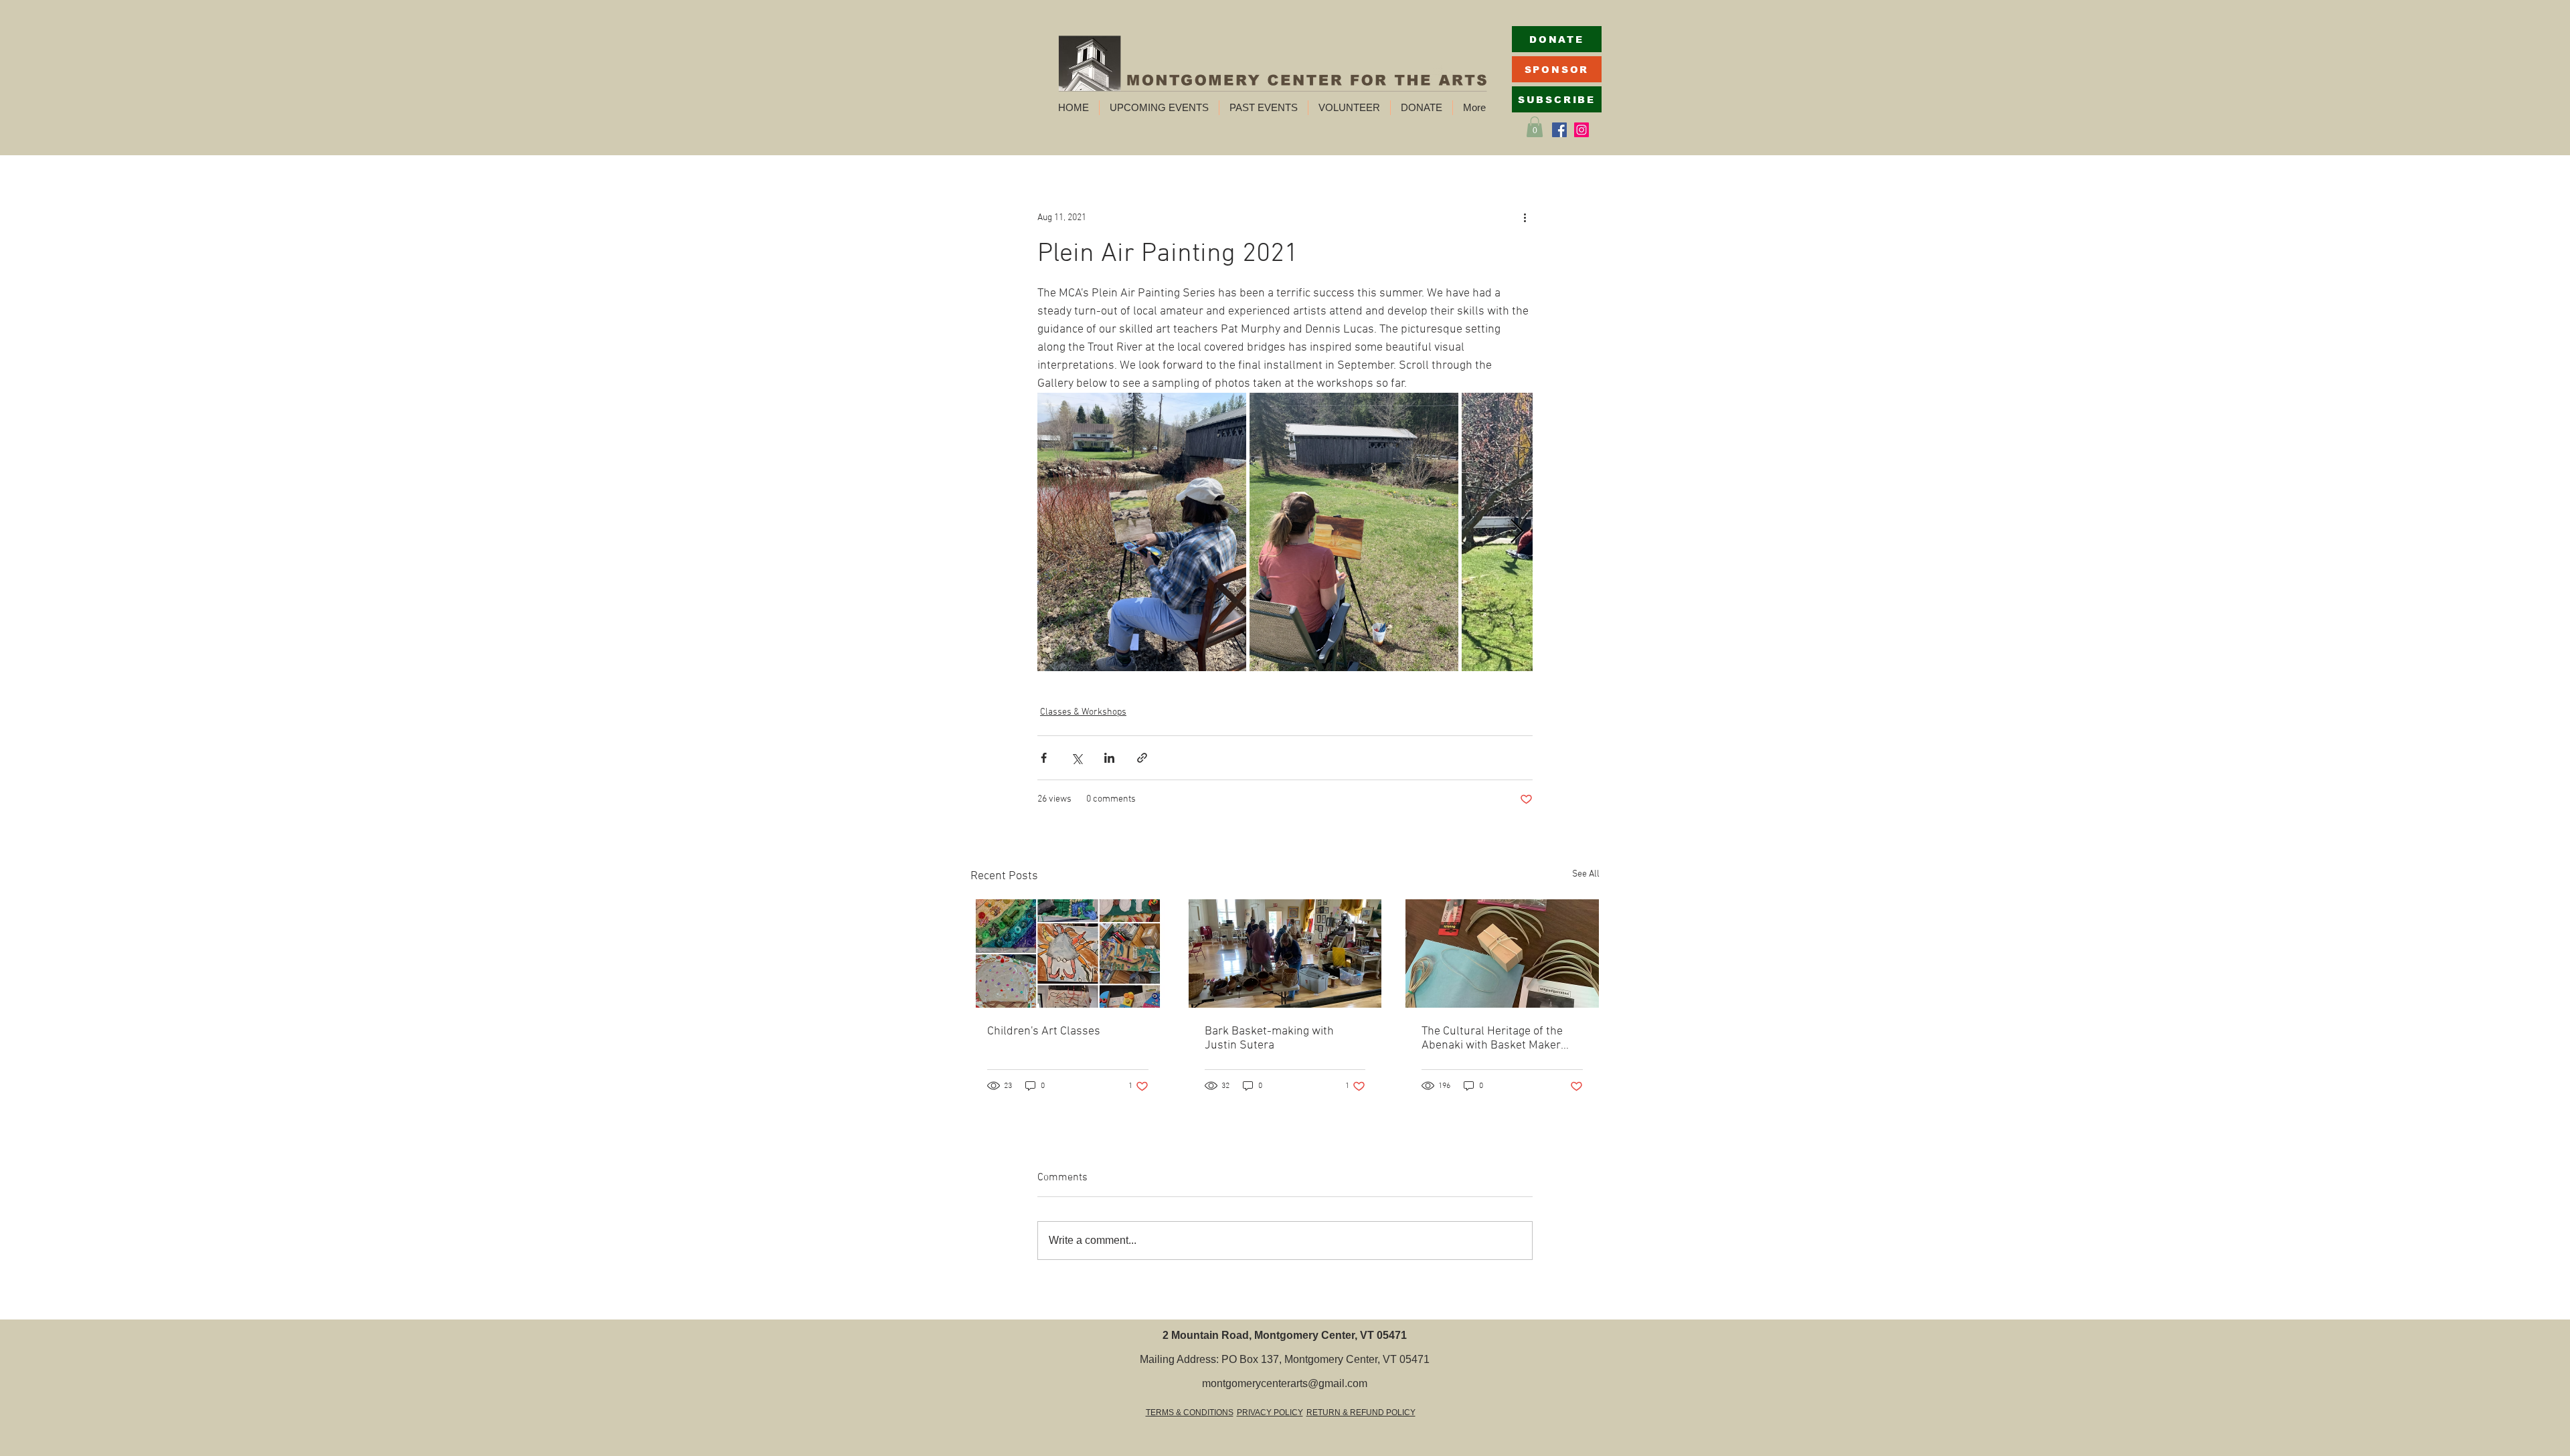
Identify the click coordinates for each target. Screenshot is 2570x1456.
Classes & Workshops (1083, 712)
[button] (1159, 108)
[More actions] (1525, 217)
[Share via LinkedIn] (1109, 758)
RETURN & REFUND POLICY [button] (1361, 1413)
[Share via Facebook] (1044, 758)
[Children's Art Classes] (1068, 953)
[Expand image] (1142, 532)
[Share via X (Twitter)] (1077, 758)
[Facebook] (1559, 130)
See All (1586, 874)
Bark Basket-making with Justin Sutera (1269, 1038)
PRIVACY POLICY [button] (1270, 1413)
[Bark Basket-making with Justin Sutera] (1285, 953)
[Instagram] (1581, 130)
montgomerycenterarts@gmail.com (1285, 1383)
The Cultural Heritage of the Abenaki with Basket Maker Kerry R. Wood (1492, 1038)
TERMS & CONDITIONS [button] (1190, 1413)
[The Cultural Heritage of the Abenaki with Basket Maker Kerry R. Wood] (1502, 953)
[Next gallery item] (1517, 532)
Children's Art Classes (1044, 1031)
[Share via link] (1142, 758)
